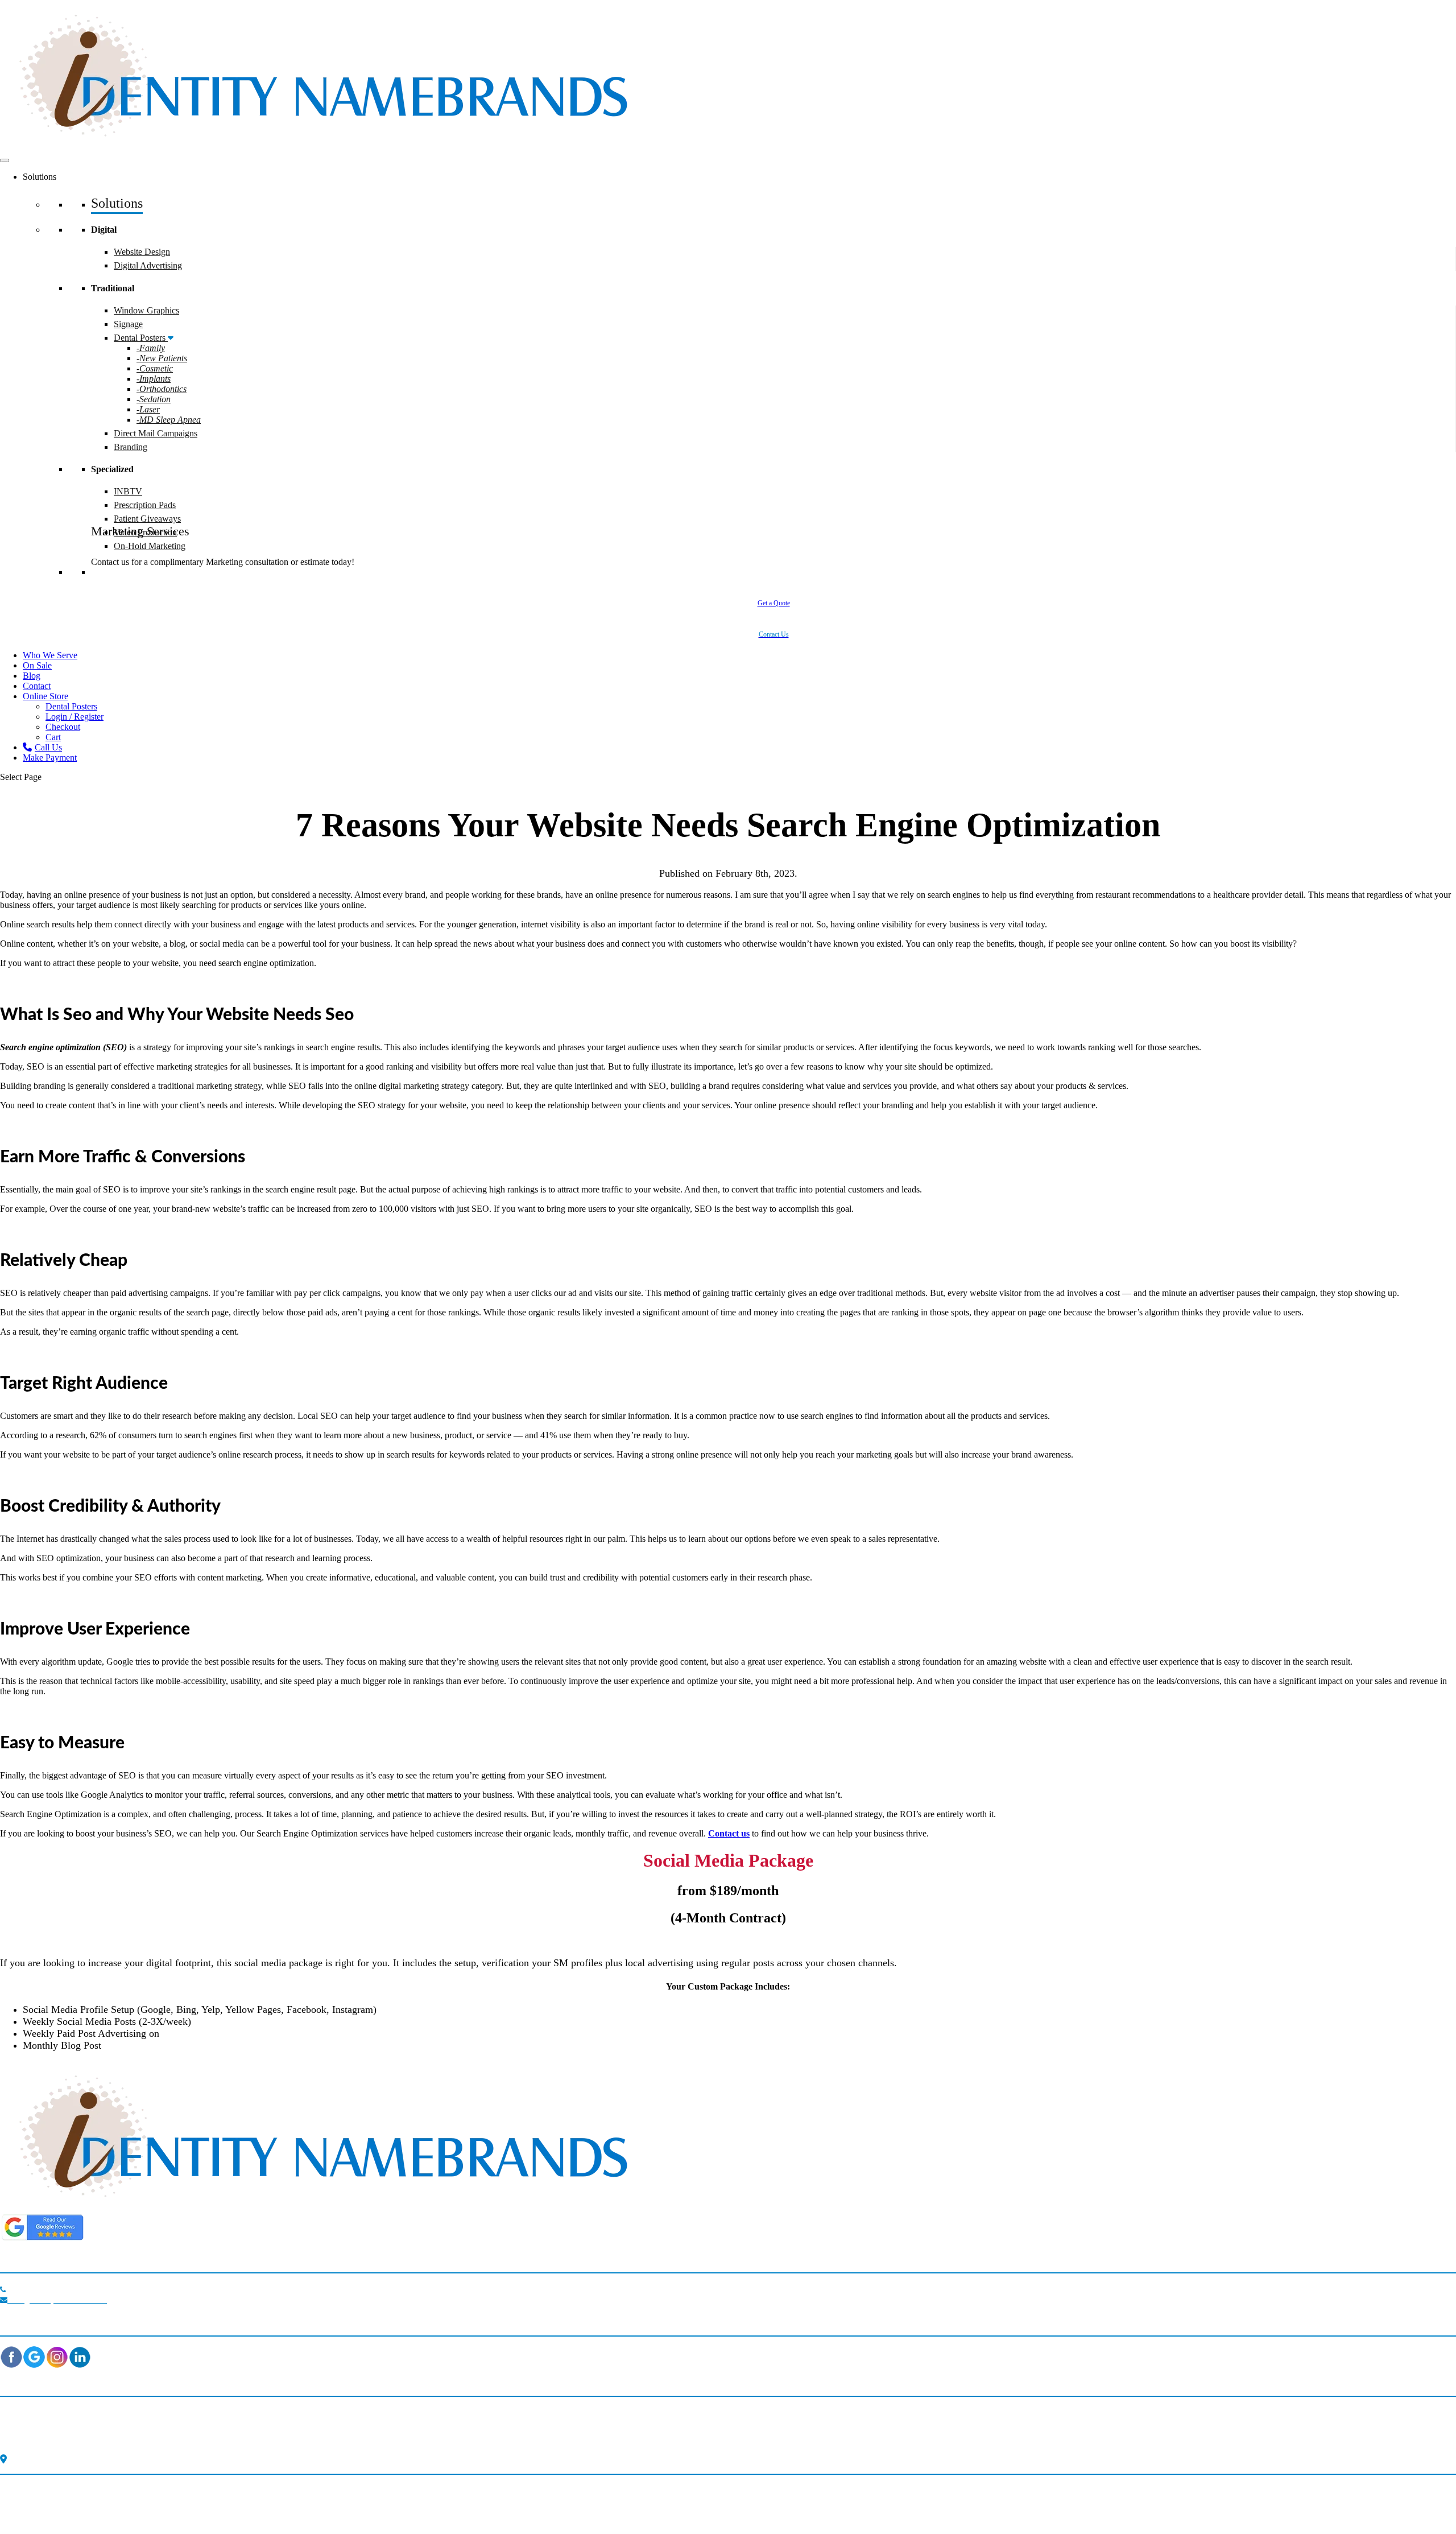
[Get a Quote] (773, 620)
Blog (32, 676)
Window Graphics (146, 310)
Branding (131, 447)
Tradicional (377, 2425)
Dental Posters (141, 338)
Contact (37, 686)
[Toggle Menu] (5, 160)
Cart (53, 737)
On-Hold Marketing (150, 546)
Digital (372, 2410)
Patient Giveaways (147, 519)
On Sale (37, 665)
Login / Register (75, 717)
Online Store (45, 696)
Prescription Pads (145, 505)
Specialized (376, 2440)
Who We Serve (50, 655)
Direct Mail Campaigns (156, 433)
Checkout (63, 727)
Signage (128, 324)
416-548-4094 (43, 2288)
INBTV (128, 491)
